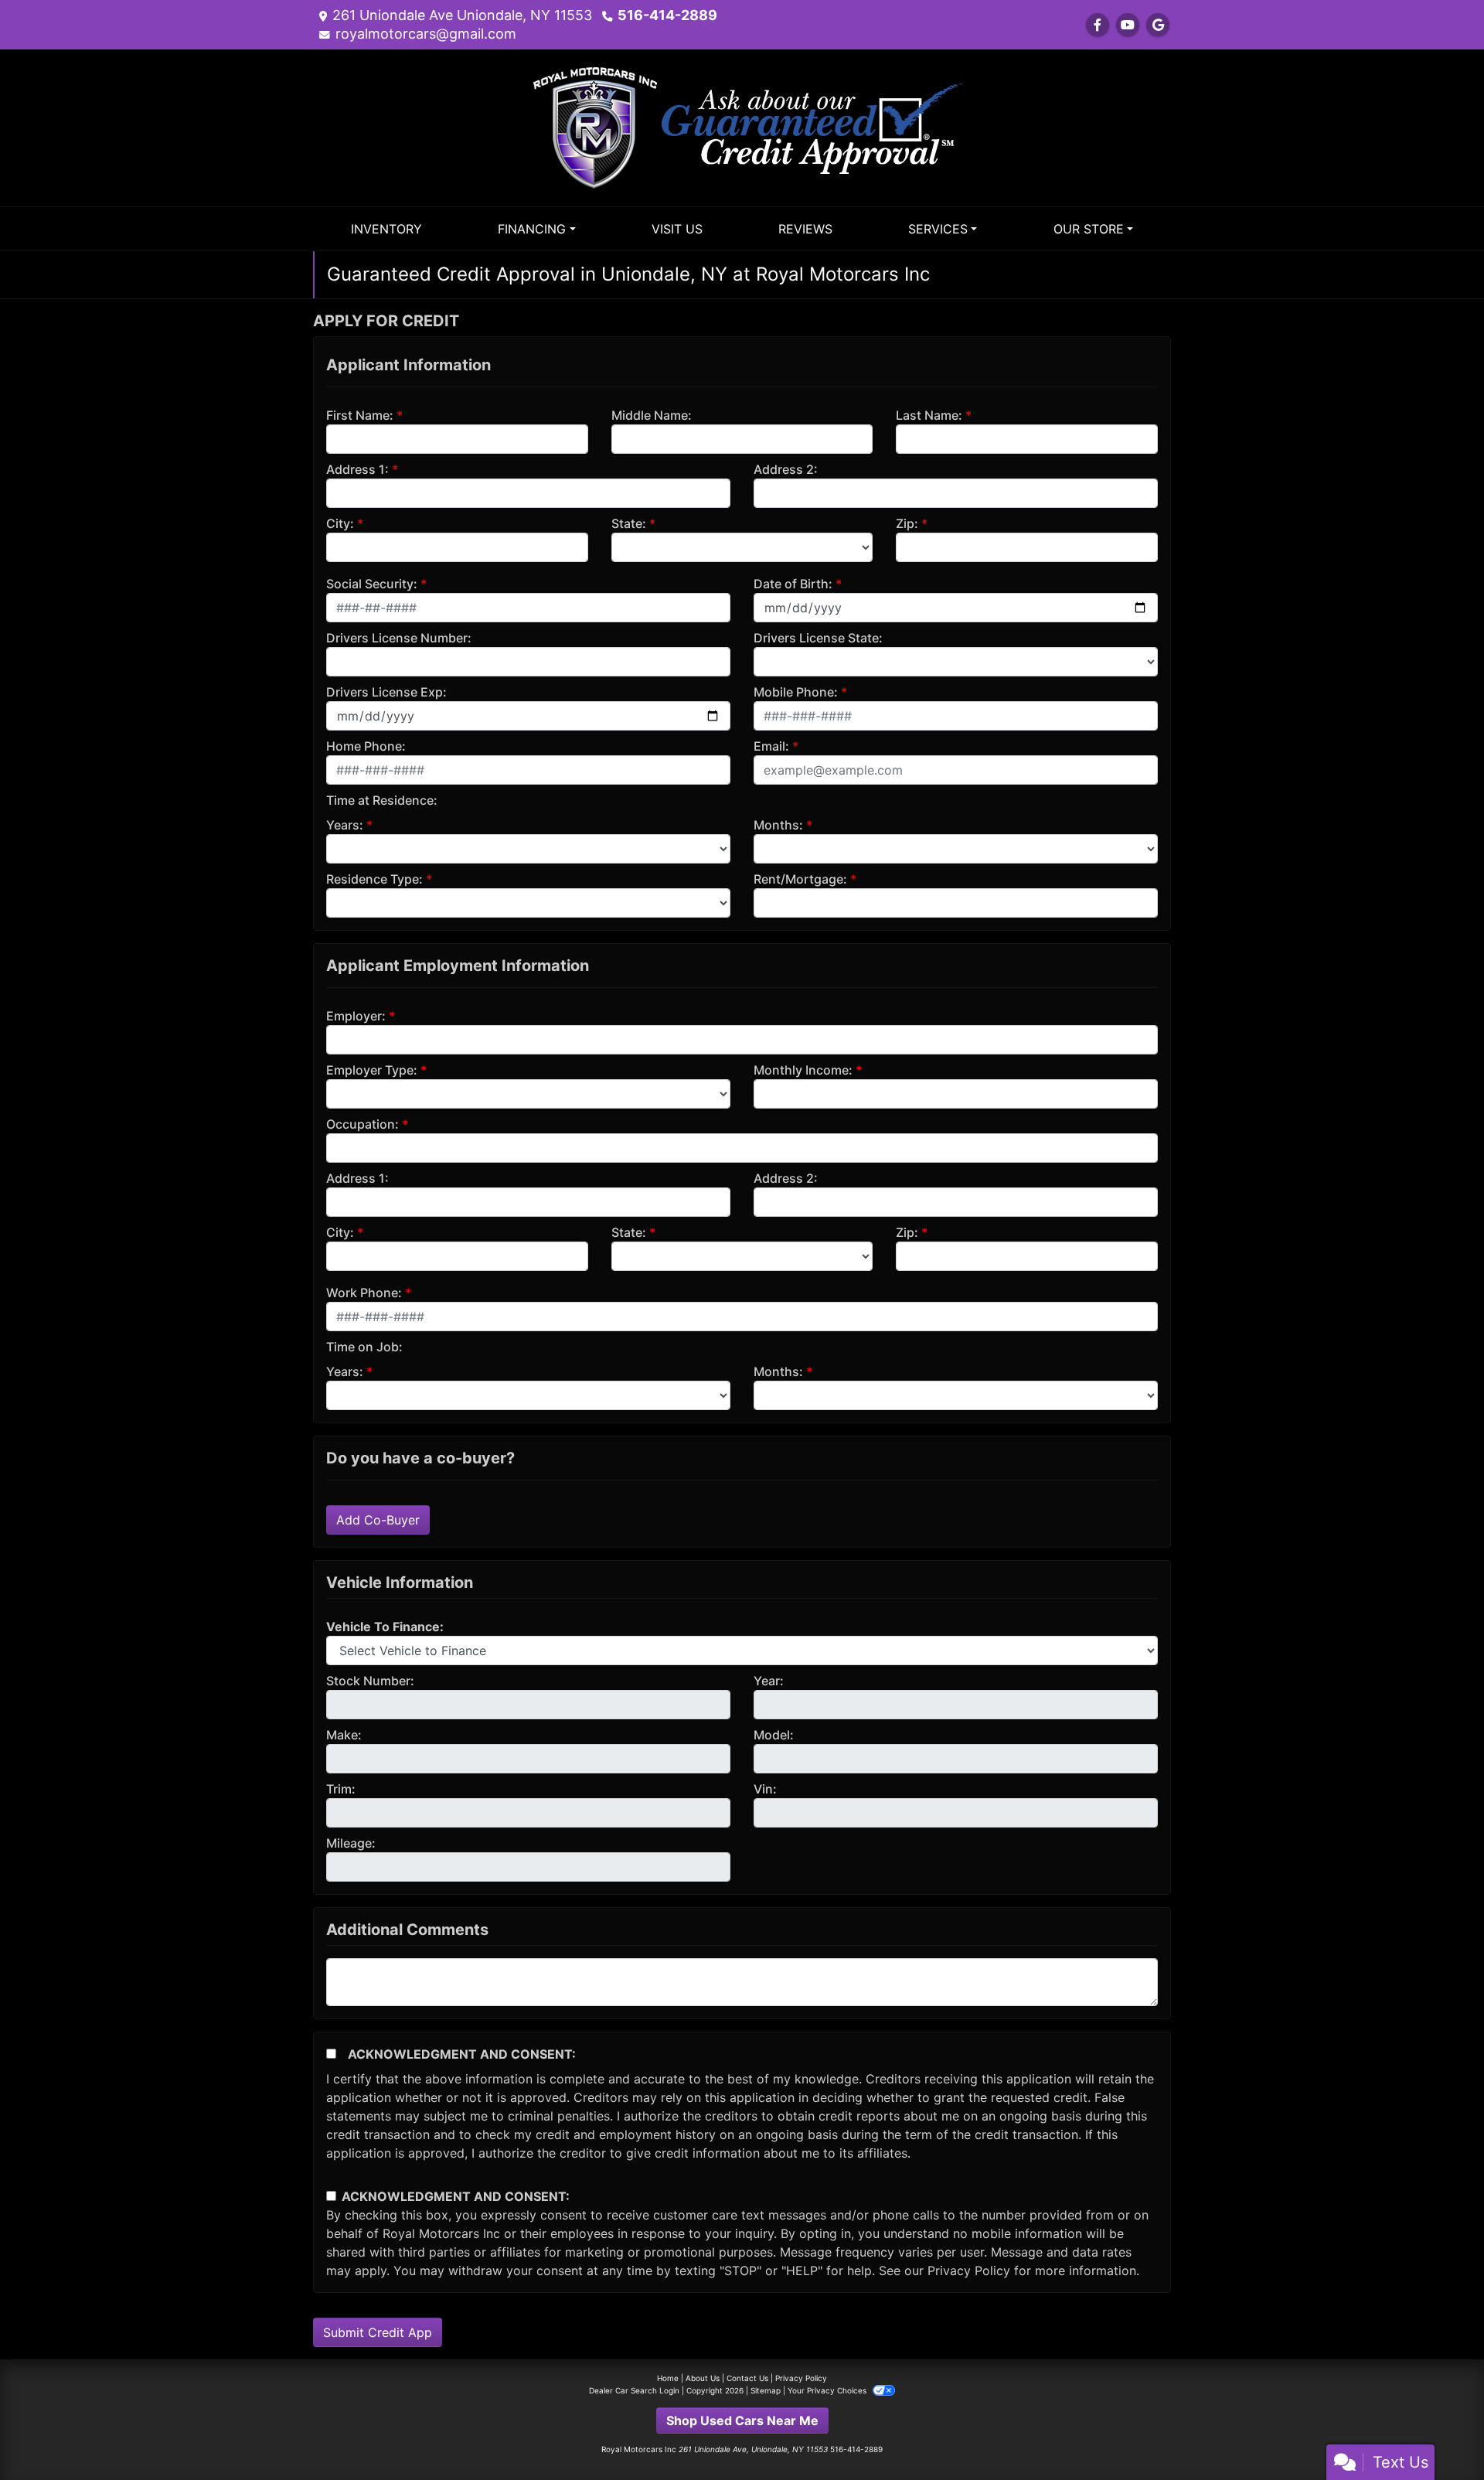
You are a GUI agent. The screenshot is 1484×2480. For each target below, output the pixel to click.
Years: (345, 825)
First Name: (360, 415)
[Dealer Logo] (742, 127)
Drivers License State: (818, 638)
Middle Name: (652, 415)
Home (668, 2378)
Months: (778, 825)
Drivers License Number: (399, 638)
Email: (771, 746)
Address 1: (357, 469)
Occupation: (362, 1124)
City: (340, 523)
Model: (774, 1735)
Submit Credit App (378, 2332)
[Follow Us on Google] (1158, 25)
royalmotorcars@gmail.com (426, 34)
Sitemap (766, 2390)
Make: (344, 1735)
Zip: (907, 523)
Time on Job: (364, 1347)
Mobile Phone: (796, 692)
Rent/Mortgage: (800, 879)
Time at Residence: (382, 800)
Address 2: (786, 469)
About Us (703, 2378)
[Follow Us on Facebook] (1098, 25)
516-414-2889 (667, 15)
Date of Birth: (793, 584)
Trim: (341, 1789)
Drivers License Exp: (386, 692)
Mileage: (351, 1843)
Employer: (356, 1016)
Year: (769, 1681)
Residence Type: (374, 879)
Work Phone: (364, 1293)
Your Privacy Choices (828, 2390)
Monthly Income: (803, 1070)
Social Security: (372, 584)
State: (629, 523)
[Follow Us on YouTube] (1128, 25)
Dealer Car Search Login (634, 2390)
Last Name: (929, 415)
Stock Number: (370, 1681)
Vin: (765, 1789)
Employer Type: (372, 1070)
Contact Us (747, 2378)
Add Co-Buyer (378, 1520)
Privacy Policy (969, 2270)
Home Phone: (366, 746)
